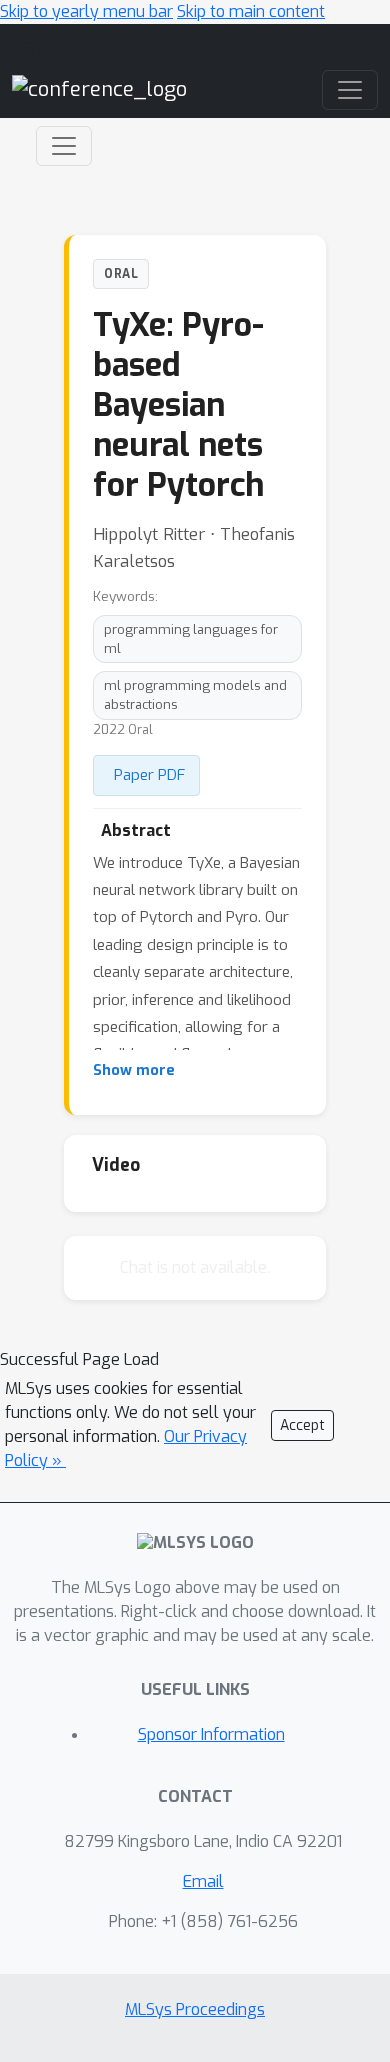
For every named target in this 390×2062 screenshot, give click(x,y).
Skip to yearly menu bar (86, 11)
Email (203, 1881)
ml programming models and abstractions (195, 695)
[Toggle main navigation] (350, 90)
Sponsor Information (211, 1734)
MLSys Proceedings (195, 2009)
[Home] (99, 88)
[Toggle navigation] (64, 146)
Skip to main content (251, 11)
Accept (302, 1425)
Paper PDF (149, 775)
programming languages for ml (191, 639)
